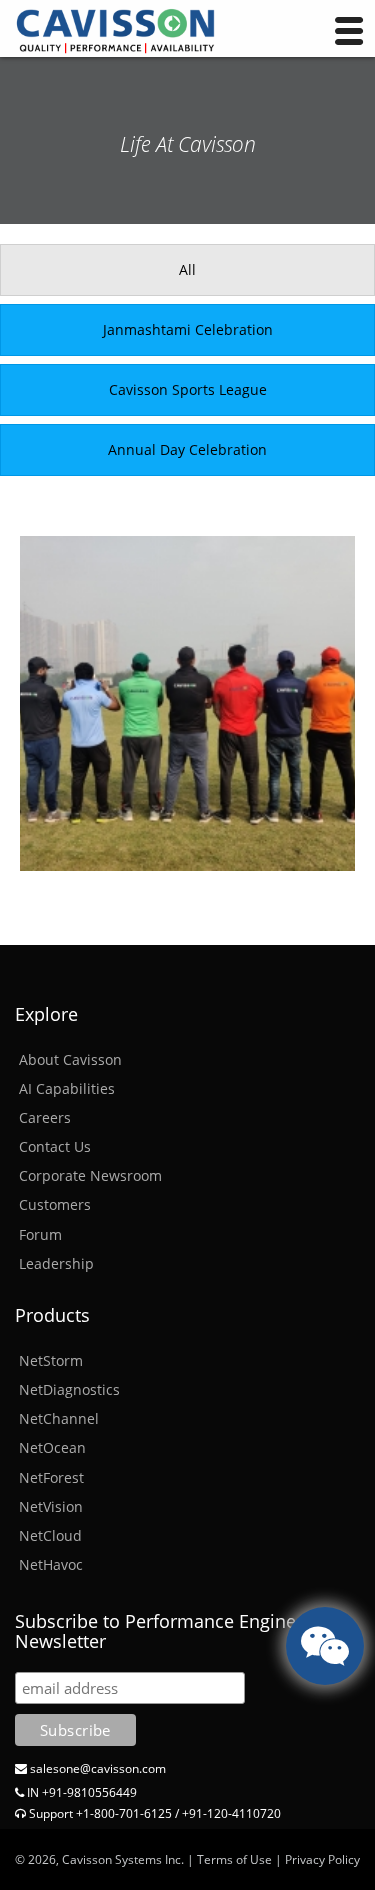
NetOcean (52, 1447)
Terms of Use (234, 1859)
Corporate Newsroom (90, 1175)
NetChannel (59, 1418)
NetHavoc (51, 1564)
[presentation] (187, 270)
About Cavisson (70, 1059)
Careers (45, 1117)
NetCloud (50, 1535)
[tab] (187, 270)
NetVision (51, 1506)
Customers (55, 1204)
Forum (40, 1234)
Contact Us (55, 1146)
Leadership (56, 1263)
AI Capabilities (67, 1088)
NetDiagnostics (69, 1389)
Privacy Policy (322, 1859)
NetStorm (51, 1360)
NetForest (51, 1477)
